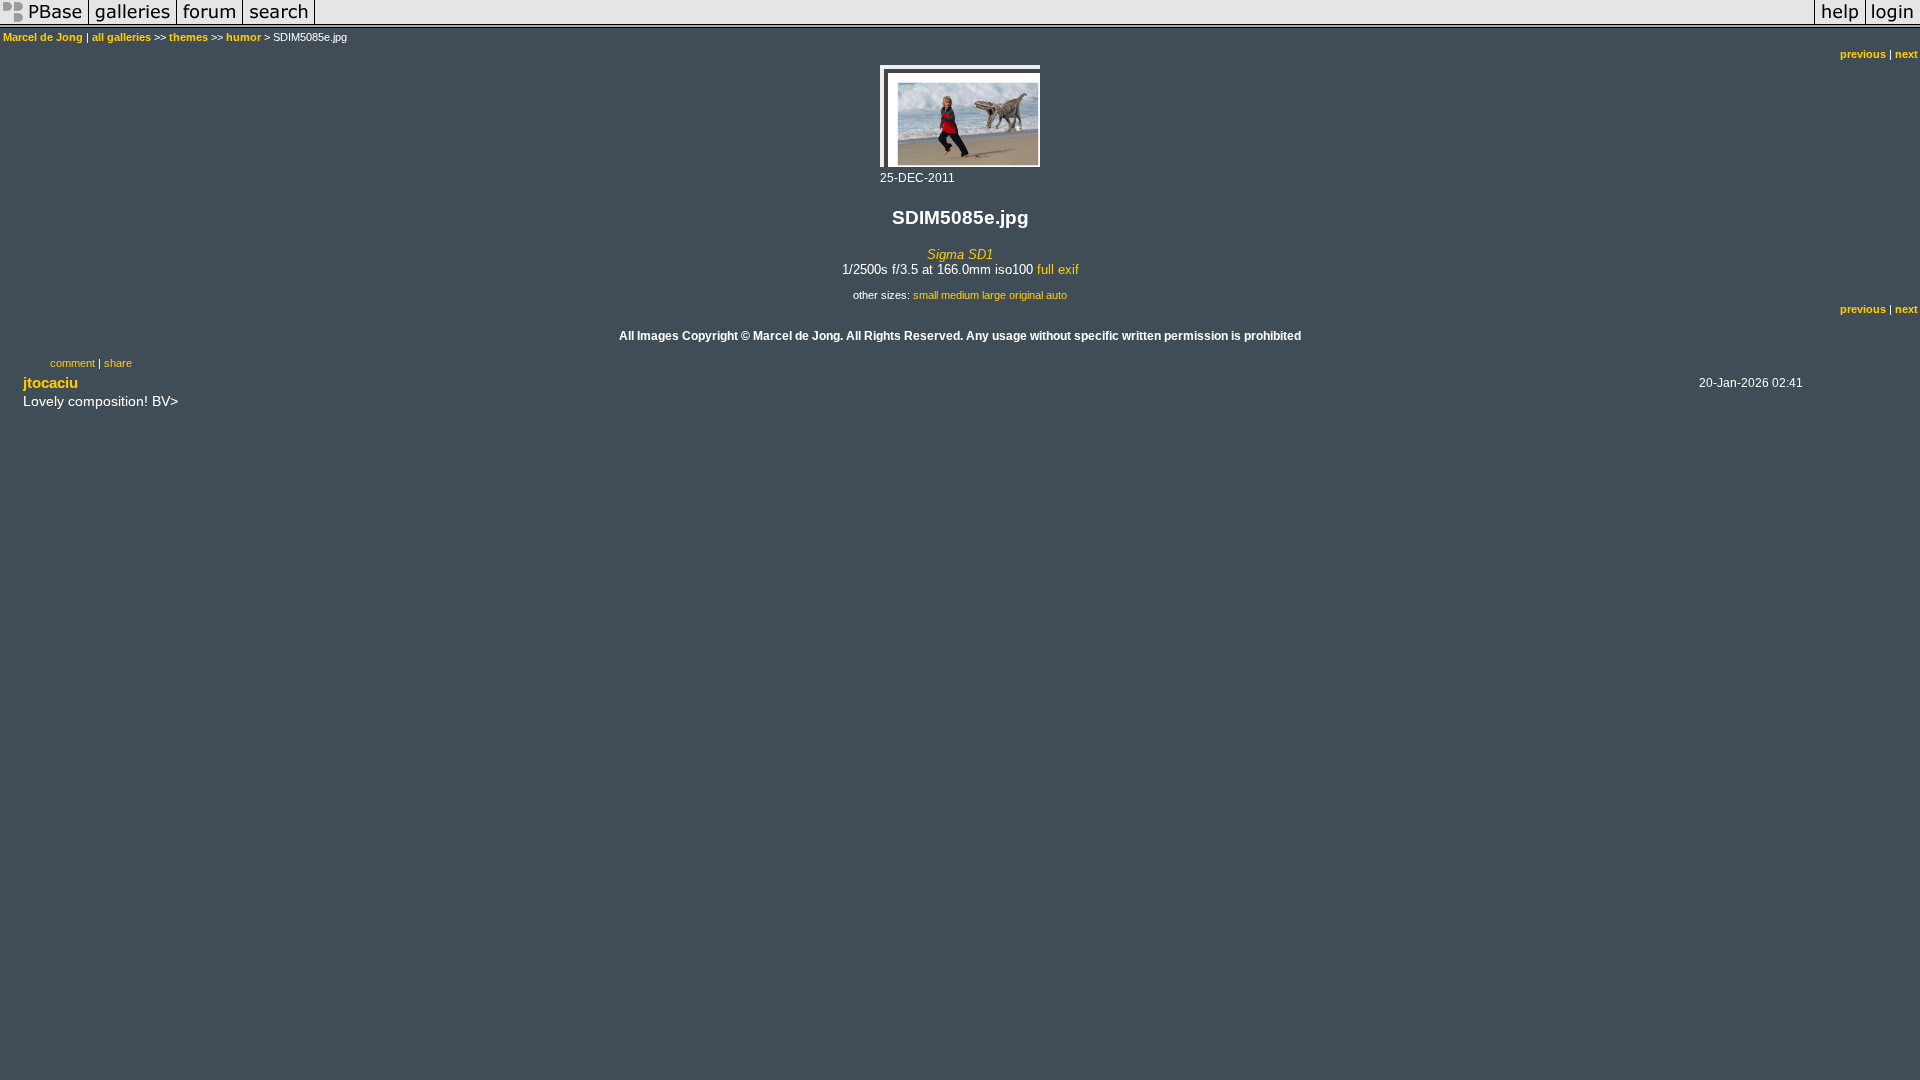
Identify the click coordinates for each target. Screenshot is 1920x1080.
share (118, 363)
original (1026, 295)
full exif (1058, 269)
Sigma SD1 (960, 254)
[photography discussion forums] (210, 24)
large (994, 295)
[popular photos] (1064, 24)
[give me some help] (1840, 24)
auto (1056, 295)
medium (960, 295)
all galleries (121, 37)
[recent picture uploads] (133, 24)
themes (188, 37)
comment (72, 363)
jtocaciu (50, 382)
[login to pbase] (1893, 24)
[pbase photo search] (279, 24)
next (1906, 54)
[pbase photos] (44, 24)
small (925, 295)
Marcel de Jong (43, 37)
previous (1863, 54)
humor (243, 37)
